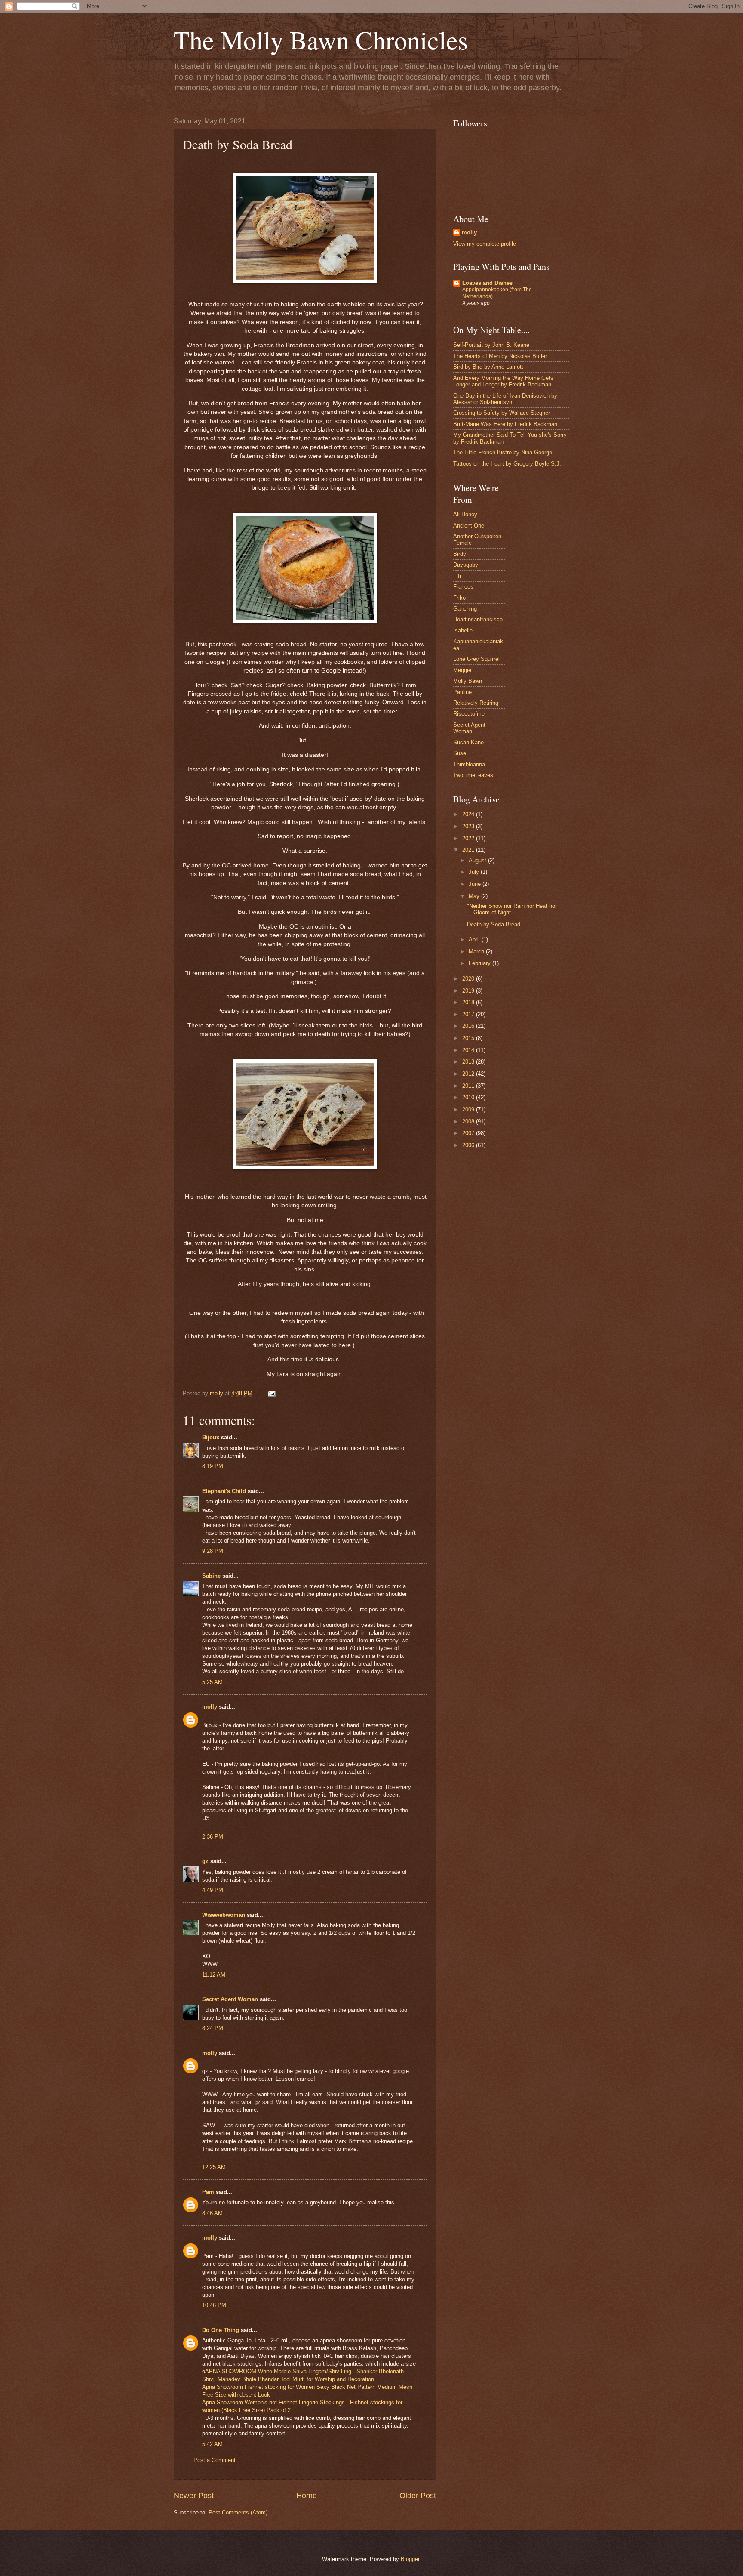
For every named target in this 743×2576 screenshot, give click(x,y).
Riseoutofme (469, 714)
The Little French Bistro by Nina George (503, 452)
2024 (469, 814)
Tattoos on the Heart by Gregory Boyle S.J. (507, 464)
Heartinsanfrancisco (478, 619)
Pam (208, 2192)
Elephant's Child (224, 1491)
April (475, 939)
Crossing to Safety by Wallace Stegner (502, 413)
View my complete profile (485, 244)
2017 (469, 1014)
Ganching (465, 609)
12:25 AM (214, 2167)
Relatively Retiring (476, 703)
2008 (469, 1121)
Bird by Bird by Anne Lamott (488, 367)
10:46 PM (214, 2305)
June (476, 884)
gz (205, 1861)
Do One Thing (221, 2330)
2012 (469, 1074)
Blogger (410, 2559)
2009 (469, 1109)
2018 (469, 1002)
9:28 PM (213, 1551)
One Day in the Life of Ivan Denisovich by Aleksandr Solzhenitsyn (505, 399)
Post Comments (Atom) (238, 2513)
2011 (469, 1086)
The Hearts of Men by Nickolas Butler (500, 356)
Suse (460, 753)
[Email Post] (271, 1393)
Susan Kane (468, 742)
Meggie (462, 670)
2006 (469, 1145)
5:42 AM (212, 2444)
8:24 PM (213, 2028)
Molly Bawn (468, 681)
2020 (469, 979)
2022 (469, 838)
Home (307, 2496)
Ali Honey (465, 514)
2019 (469, 991)
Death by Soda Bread (494, 924)
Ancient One (469, 526)
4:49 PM (213, 1890)
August (478, 860)
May (475, 896)
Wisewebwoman (224, 1915)
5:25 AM (212, 1682)
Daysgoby (466, 565)
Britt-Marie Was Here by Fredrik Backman (505, 424)
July (475, 872)
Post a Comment (215, 2460)
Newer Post (194, 2496)
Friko (459, 598)
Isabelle (463, 631)
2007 (469, 1133)
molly (210, 1707)
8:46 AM (212, 2213)
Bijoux (211, 1437)
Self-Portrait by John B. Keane (491, 345)
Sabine (211, 1576)
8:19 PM (213, 1466)
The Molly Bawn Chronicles (321, 40)
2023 (469, 826)
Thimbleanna (469, 764)
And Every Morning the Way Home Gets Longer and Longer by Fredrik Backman (503, 381)
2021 (469, 850)
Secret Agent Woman (230, 1999)
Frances (463, 587)
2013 (469, 1062)
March (477, 952)
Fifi (457, 576)
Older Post (418, 2496)
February (480, 963)
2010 (469, 1097)
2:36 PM (213, 1837)
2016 (469, 1026)
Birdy (460, 554)
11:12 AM (214, 1975)
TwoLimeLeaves (473, 775)
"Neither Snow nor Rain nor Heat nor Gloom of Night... (512, 909)
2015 (469, 1038)
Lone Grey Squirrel (476, 659)
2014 (469, 1050)
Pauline (462, 692)
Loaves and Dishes (487, 283)
